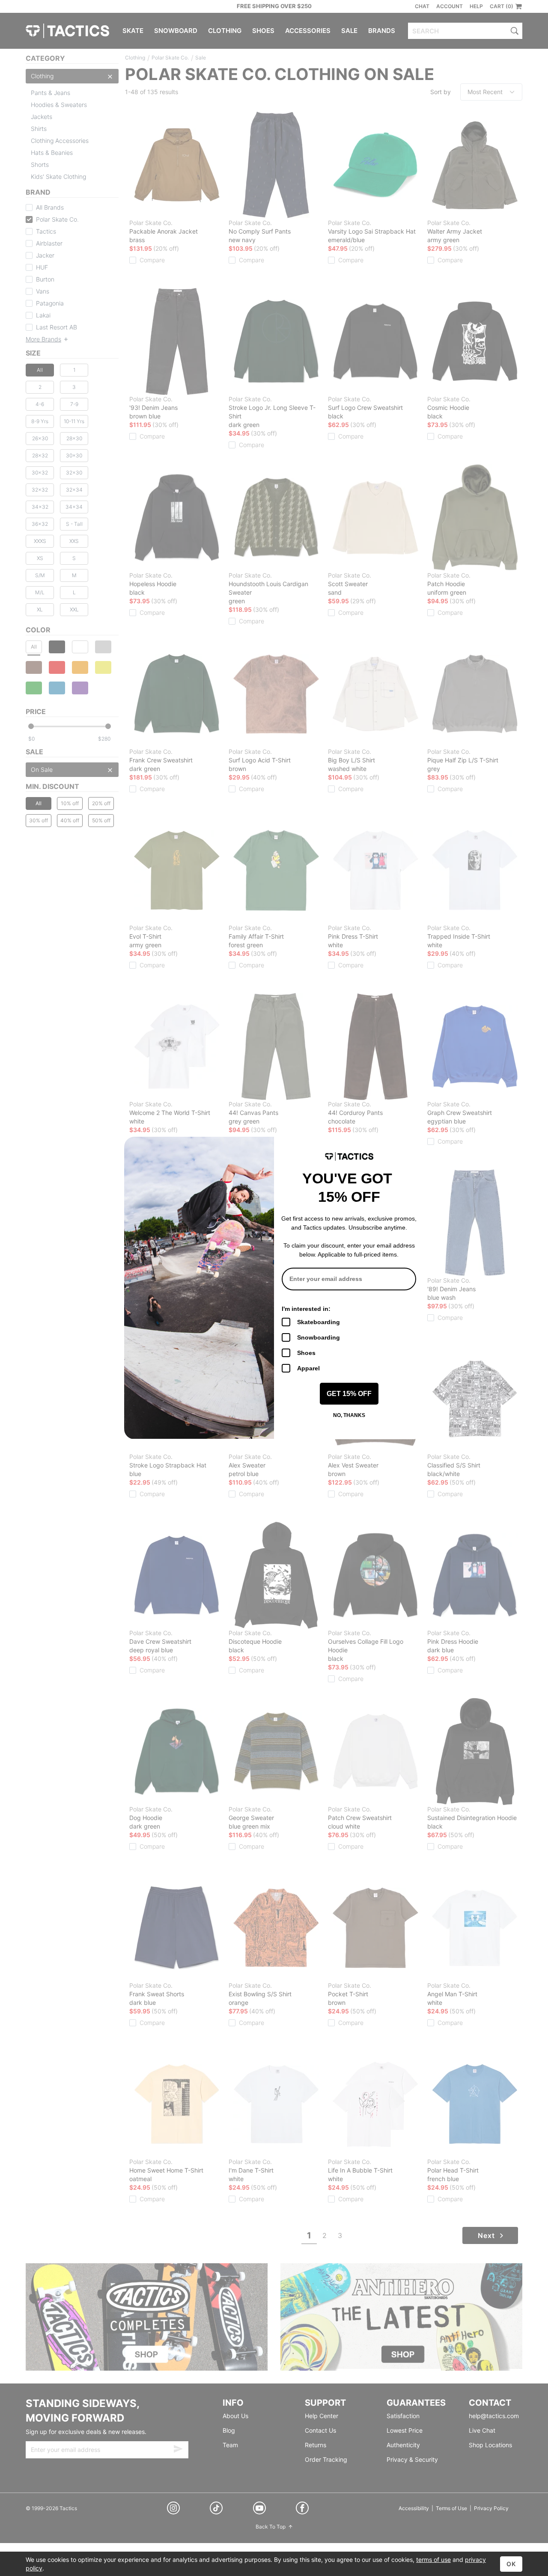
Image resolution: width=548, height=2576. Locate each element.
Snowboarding (319, 1337)
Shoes (306, 1353)
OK (511, 2564)
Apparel (308, 1368)
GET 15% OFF (349, 1394)
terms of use (433, 2560)
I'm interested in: (306, 1309)
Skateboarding (319, 1322)
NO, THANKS (349, 1415)
